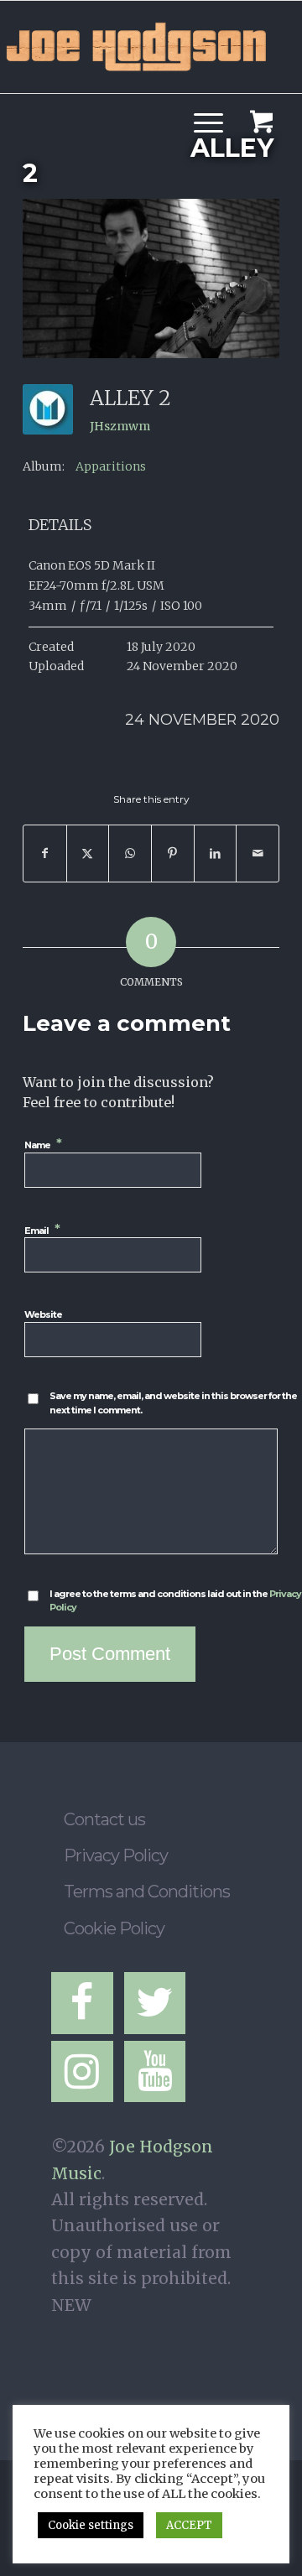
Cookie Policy (114, 1928)
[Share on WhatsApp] (130, 853)
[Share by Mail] (258, 853)
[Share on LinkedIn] (216, 853)
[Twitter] (155, 2003)
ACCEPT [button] (189, 2525)
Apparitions (111, 466)
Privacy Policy (116, 1855)
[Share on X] (88, 853)
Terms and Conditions (147, 1892)
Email (43, 1229)
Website (43, 1314)
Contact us (104, 1819)
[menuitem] (206, 101)
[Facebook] (82, 2003)
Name (44, 1144)
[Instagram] (82, 2072)
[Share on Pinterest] (173, 853)
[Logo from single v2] (136, 43)
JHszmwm (120, 426)
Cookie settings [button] (91, 2525)
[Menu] (200, 101)
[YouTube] (155, 2072)
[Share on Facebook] (45, 853)
